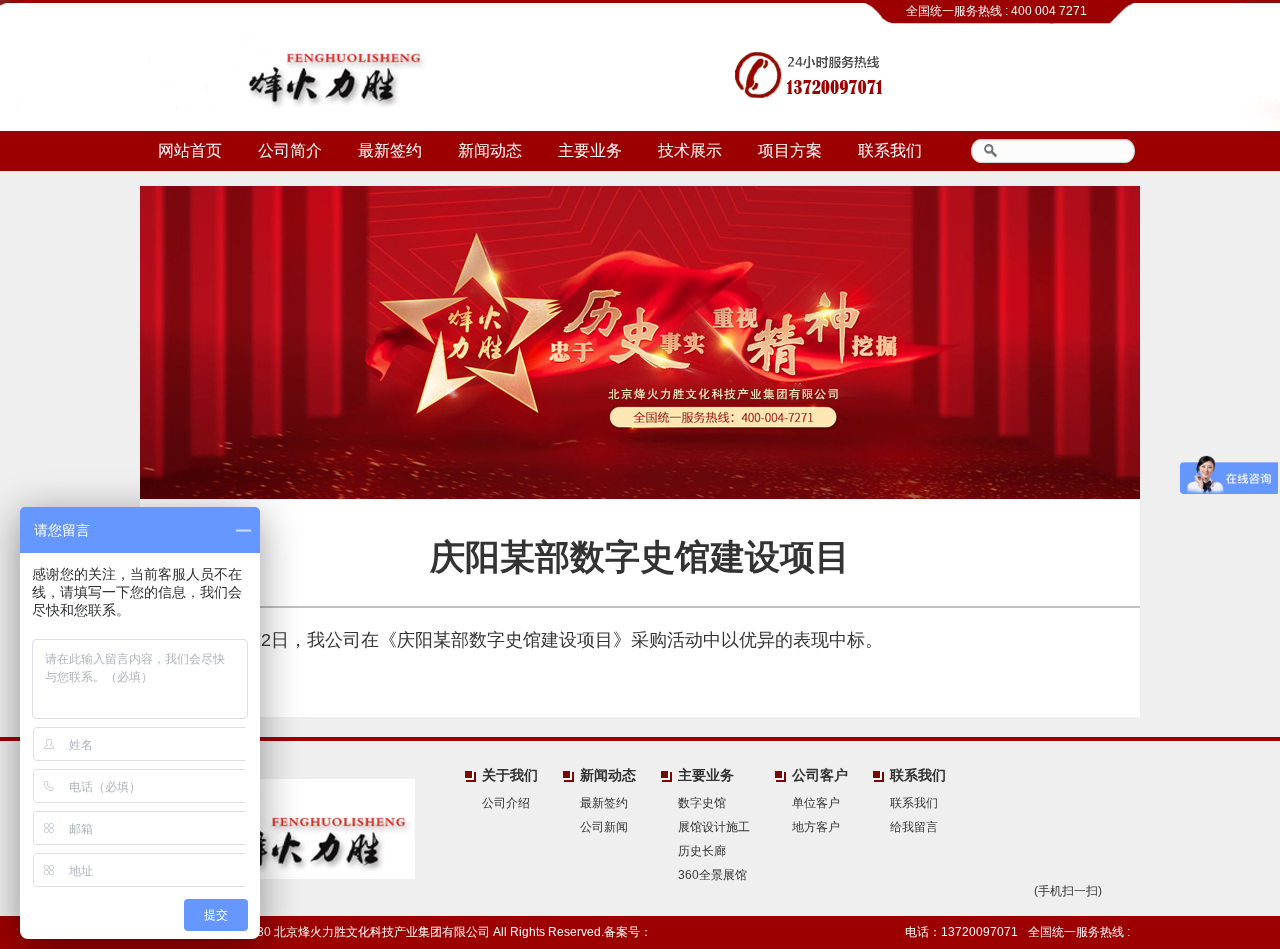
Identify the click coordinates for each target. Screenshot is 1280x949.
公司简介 (290, 150)
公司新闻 (604, 827)
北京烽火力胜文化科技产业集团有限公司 (292, 65)
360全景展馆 (712, 875)
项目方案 (790, 150)
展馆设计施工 (714, 827)
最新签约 (390, 150)
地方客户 (816, 827)
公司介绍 (506, 803)
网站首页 (190, 150)
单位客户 (816, 803)
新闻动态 (490, 150)
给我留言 (914, 827)
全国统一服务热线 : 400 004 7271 (996, 11)
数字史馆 (702, 803)
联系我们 (890, 150)
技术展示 (690, 150)
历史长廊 (702, 851)
